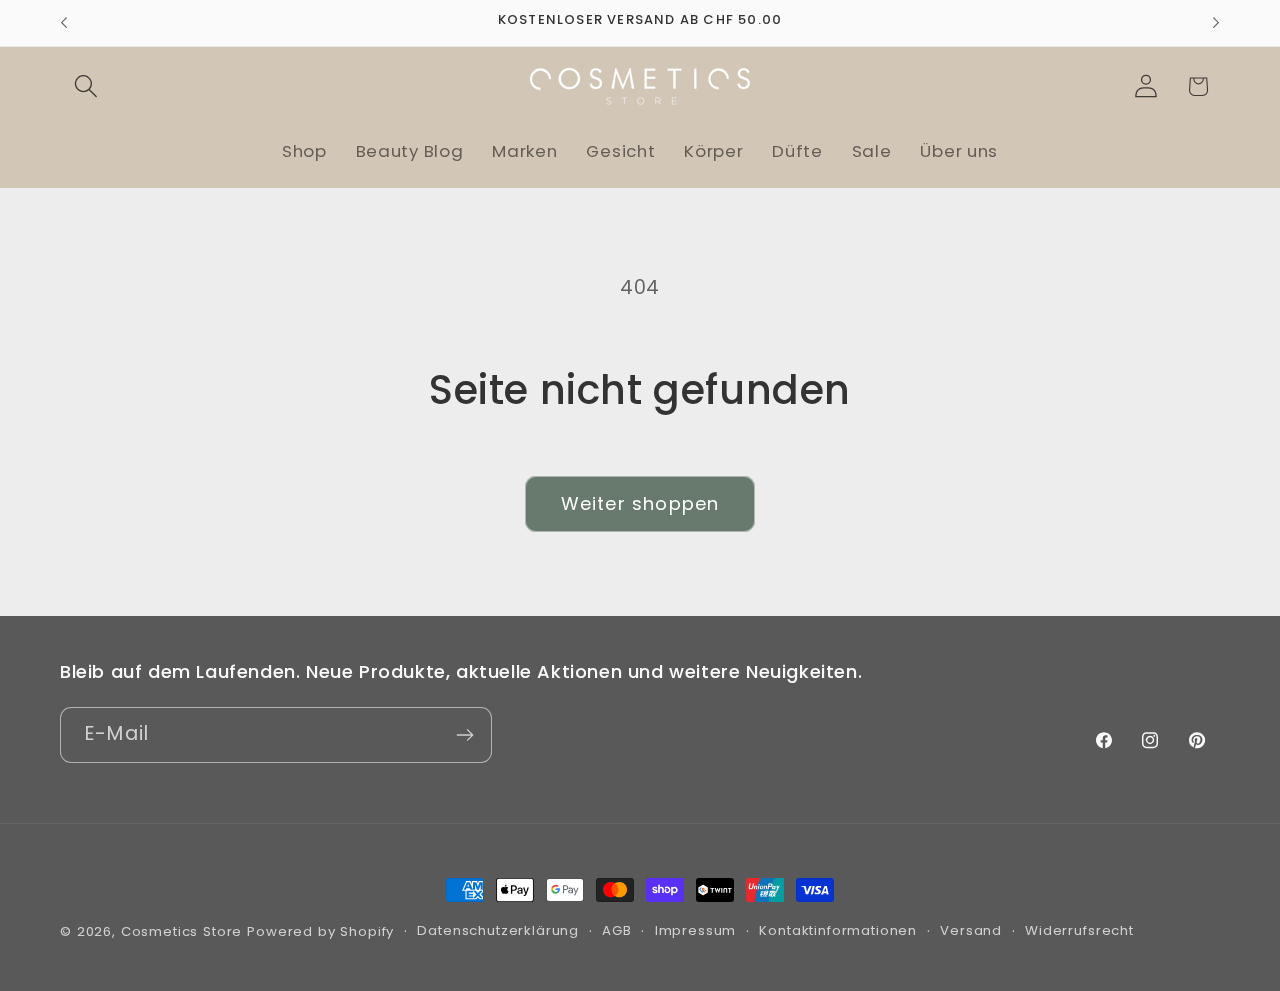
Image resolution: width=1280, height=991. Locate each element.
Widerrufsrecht (1079, 930)
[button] (86, 86)
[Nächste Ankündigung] (1216, 23)
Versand (971, 930)
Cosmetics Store (182, 931)
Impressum (696, 930)
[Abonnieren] (464, 735)
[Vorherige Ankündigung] (64, 23)
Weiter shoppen (640, 503)
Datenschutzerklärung (498, 930)
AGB (617, 930)
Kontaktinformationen (838, 930)
